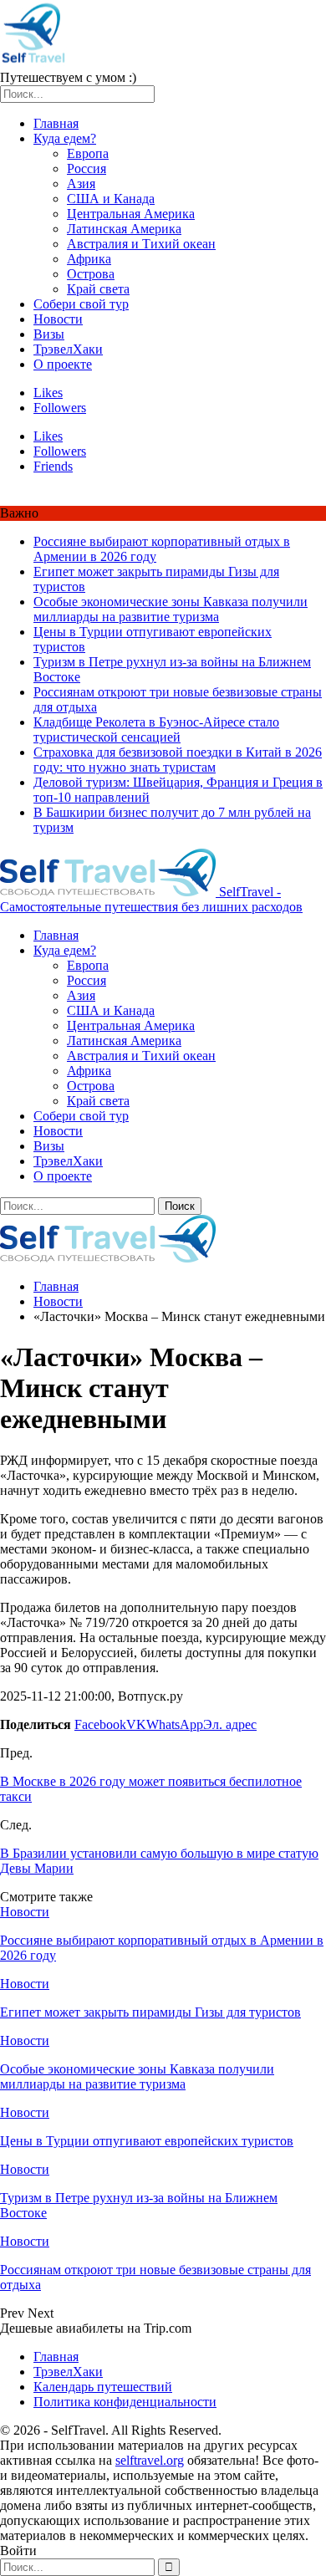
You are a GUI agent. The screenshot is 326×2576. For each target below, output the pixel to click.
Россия (87, 168)
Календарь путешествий (103, 2387)
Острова (91, 274)
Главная (56, 123)
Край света (98, 289)
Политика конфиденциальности (125, 2402)
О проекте (63, 364)
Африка (89, 259)
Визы (49, 334)
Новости (58, 319)
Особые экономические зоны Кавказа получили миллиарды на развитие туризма (171, 609)
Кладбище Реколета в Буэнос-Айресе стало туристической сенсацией (156, 729)
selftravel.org (150, 2460)
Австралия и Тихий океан (141, 244)
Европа (88, 153)
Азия (81, 184)
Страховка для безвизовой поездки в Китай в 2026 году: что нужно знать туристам (178, 760)
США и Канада (111, 199)
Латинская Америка (124, 229)
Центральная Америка (131, 214)
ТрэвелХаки (68, 349)
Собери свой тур (81, 304)
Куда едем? (65, 138)
